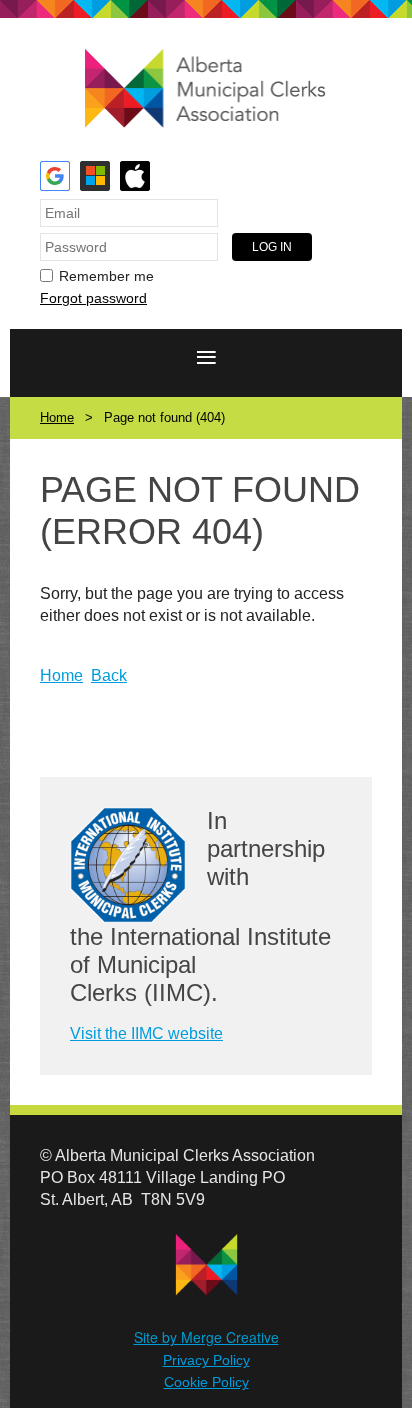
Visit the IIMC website (146, 1033)
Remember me (106, 276)
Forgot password (93, 298)
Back (109, 675)
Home (57, 417)
